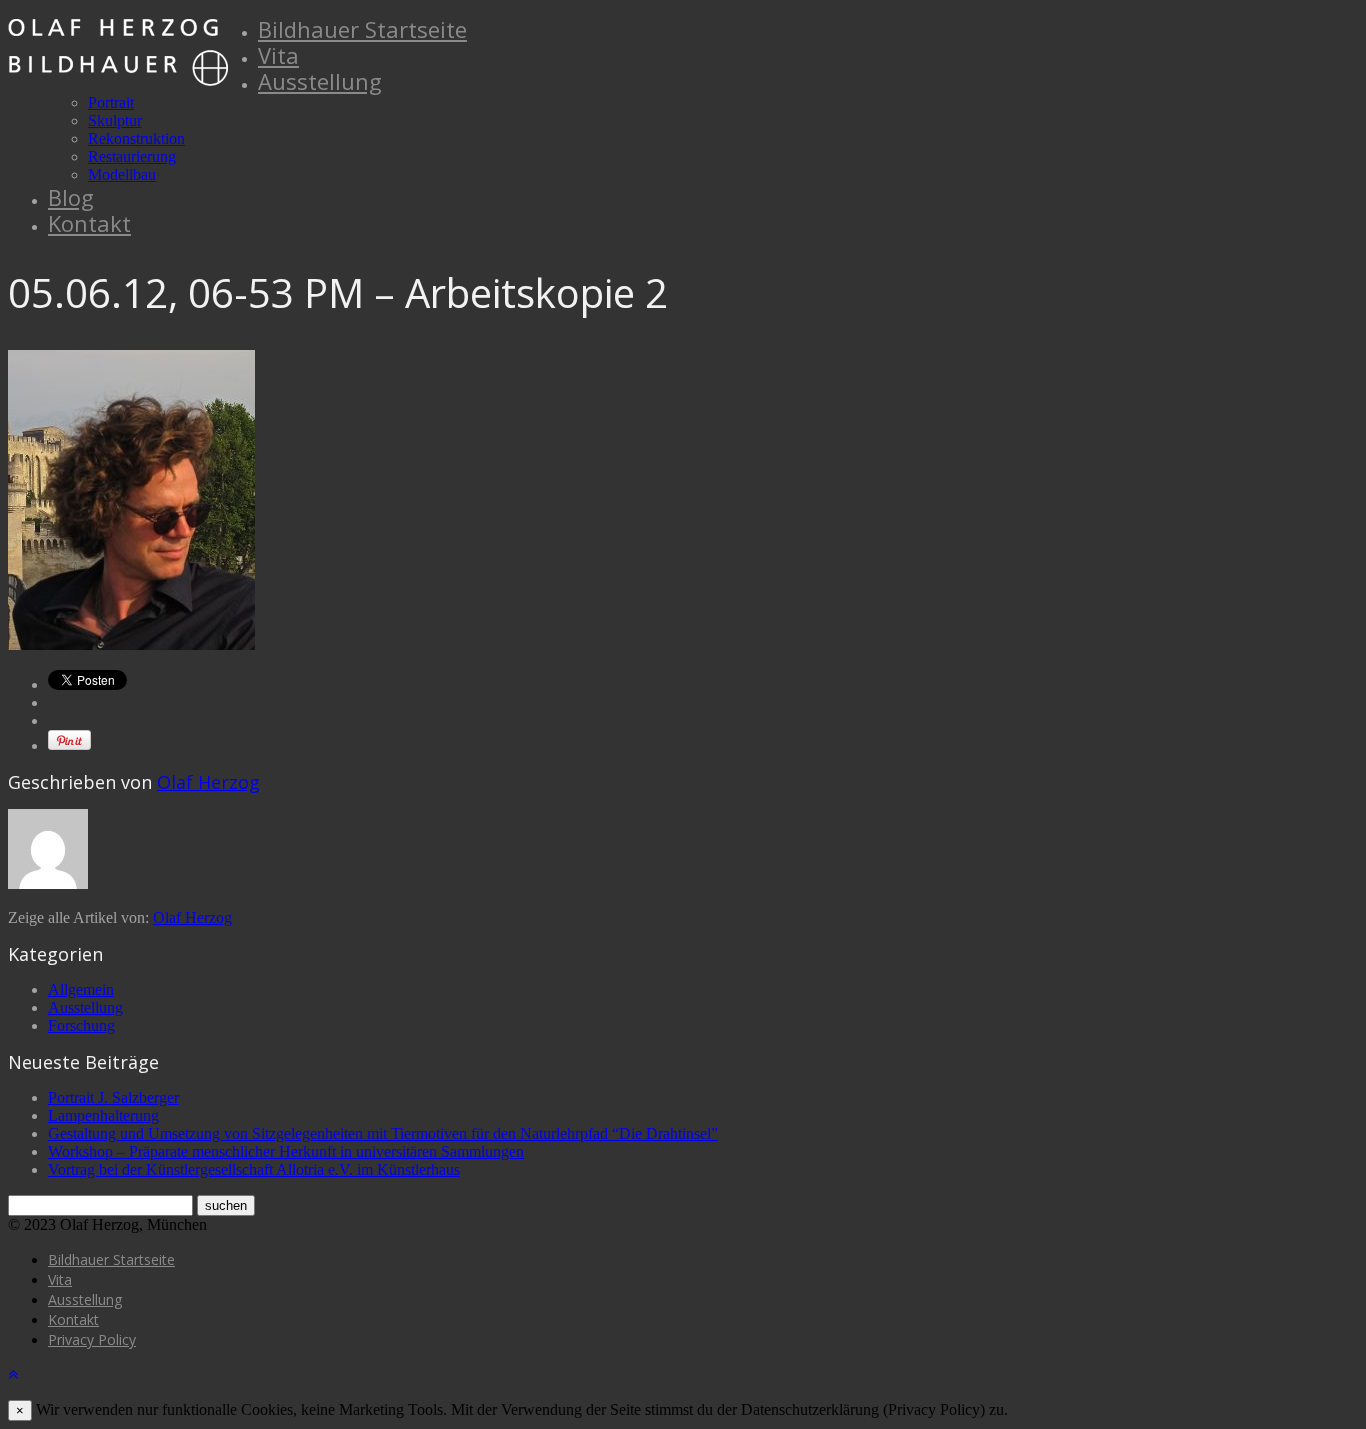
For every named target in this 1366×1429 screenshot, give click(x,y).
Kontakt (89, 223)
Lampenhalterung (103, 1115)
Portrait (111, 102)
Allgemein (81, 989)
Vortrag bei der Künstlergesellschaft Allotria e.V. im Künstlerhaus (254, 1169)
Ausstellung (320, 81)
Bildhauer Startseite (362, 29)
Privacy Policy (92, 1339)
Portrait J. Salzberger (113, 1097)
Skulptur (115, 120)
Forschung (81, 1025)
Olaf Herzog (208, 782)
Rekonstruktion (136, 138)
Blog (71, 197)
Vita (278, 55)
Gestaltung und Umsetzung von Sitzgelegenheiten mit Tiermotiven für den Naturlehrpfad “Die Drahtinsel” (383, 1133)
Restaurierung (132, 156)
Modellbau (122, 174)
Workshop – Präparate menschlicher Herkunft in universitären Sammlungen (286, 1151)
